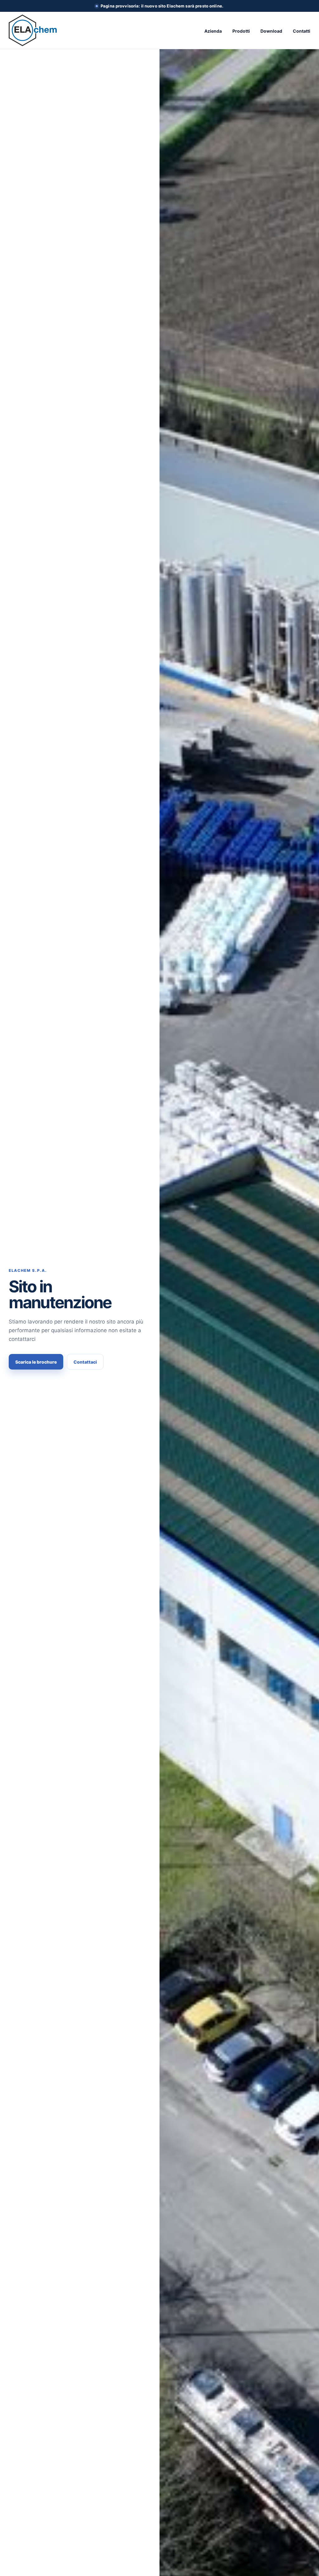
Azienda (213, 31)
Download (271, 31)
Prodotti (241, 31)
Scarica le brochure (36, 1362)
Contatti (302, 31)
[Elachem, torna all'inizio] (33, 30)
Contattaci (85, 1362)
